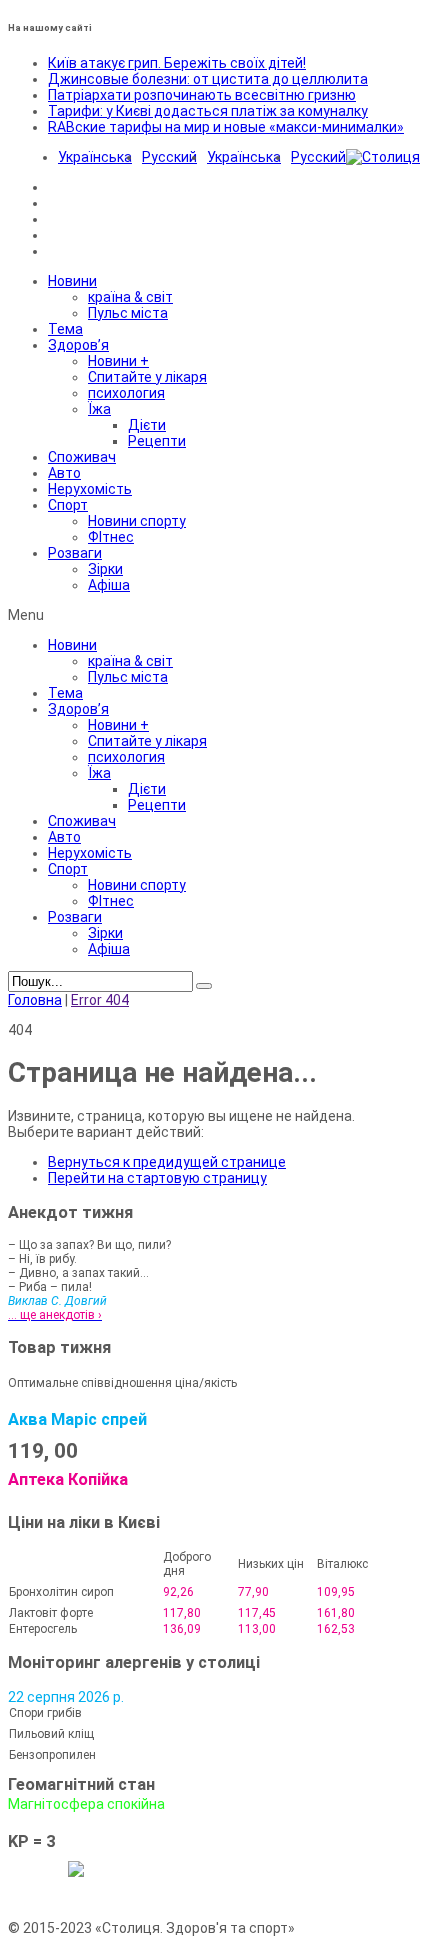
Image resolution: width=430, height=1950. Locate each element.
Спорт (68, 505)
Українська (95, 157)
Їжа (99, 409)
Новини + (118, 361)
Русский (169, 157)
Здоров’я (78, 345)
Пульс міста (128, 313)
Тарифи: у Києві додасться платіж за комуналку (208, 111)
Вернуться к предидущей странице (167, 1162)
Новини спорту (137, 521)
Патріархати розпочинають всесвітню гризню (202, 95)
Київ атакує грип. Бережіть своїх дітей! (177, 63)
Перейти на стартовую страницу (157, 1178)
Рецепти (157, 441)
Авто (64, 473)
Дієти (147, 425)
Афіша (109, 585)
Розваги (75, 553)
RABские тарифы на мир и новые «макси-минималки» (226, 127)
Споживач (82, 457)
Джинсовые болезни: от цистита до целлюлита (208, 79)
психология (126, 393)
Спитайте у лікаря (147, 377)
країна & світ (130, 297)
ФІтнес (111, 537)
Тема (65, 329)
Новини (72, 281)
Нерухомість (90, 489)
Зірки (105, 569)
